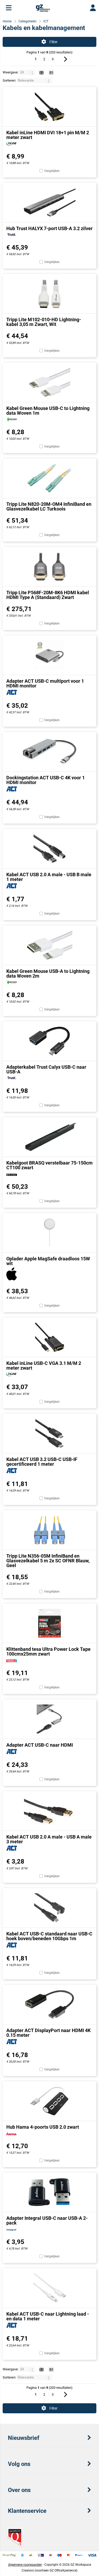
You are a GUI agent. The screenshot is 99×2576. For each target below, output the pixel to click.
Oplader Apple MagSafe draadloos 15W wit (48, 1261)
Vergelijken (52, 171)
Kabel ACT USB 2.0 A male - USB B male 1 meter (49, 877)
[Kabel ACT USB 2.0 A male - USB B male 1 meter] (49, 849)
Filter (53, 42)
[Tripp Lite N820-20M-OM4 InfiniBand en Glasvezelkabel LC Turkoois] (49, 478)
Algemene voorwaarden (25, 2565)
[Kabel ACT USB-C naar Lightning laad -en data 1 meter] (49, 2288)
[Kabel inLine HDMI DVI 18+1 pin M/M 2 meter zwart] (49, 107)
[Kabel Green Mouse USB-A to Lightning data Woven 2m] (49, 945)
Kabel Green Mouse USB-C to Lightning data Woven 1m (48, 411)
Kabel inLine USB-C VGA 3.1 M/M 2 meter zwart (44, 1366)
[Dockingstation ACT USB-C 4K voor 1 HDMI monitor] (49, 752)
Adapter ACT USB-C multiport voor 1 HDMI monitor (45, 683)
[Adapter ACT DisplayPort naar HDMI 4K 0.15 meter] (49, 2004)
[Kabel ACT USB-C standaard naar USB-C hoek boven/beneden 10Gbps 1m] (49, 1908)
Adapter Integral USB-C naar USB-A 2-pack (47, 2220)
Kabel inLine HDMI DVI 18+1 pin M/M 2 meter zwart (48, 135)
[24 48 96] (28, 72)
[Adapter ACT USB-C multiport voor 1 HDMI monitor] (49, 655)
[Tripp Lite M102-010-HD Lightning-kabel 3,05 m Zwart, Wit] (49, 294)
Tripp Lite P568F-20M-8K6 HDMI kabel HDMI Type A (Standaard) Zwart (48, 595)
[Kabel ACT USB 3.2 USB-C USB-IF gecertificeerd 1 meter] (49, 1433)
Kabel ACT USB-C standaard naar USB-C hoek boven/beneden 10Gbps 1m (49, 1936)
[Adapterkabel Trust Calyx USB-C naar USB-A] (49, 1041)
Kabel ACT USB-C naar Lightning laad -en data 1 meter (48, 2316)
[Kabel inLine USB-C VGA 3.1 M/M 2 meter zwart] (49, 1337)
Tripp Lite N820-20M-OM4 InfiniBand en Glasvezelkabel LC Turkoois (49, 506)
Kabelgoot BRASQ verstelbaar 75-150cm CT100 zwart (49, 1165)
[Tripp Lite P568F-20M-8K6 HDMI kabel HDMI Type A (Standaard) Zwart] (49, 567)
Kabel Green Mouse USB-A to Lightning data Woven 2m (48, 974)
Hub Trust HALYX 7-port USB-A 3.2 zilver (49, 228)
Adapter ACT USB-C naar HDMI (40, 1745)
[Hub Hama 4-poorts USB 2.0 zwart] (49, 2101)
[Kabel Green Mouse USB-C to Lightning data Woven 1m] (49, 382)
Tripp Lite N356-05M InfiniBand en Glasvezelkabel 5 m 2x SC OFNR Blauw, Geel (48, 1561)
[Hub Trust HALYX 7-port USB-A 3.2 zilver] (49, 202)
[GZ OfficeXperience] (43, 11)
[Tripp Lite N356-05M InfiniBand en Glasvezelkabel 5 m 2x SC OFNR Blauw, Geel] (49, 1530)
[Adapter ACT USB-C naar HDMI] (49, 1719)
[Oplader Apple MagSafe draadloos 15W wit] (49, 1233)
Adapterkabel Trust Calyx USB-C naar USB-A (46, 1069)
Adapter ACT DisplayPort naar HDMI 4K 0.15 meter (48, 2033)
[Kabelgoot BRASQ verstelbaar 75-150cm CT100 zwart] (49, 1137)
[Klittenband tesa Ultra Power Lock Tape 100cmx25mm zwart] (49, 1623)
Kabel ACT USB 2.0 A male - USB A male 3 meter (49, 1839)
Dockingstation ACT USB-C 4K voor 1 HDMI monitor (46, 780)
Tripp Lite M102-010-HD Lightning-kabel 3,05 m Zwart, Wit (44, 322)
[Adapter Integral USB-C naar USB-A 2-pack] (49, 2192)
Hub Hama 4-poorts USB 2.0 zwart (43, 2127)
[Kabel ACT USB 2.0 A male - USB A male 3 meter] (49, 1811)
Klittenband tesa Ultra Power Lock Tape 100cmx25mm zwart (48, 1651)
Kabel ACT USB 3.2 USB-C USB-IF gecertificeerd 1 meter (42, 1462)
